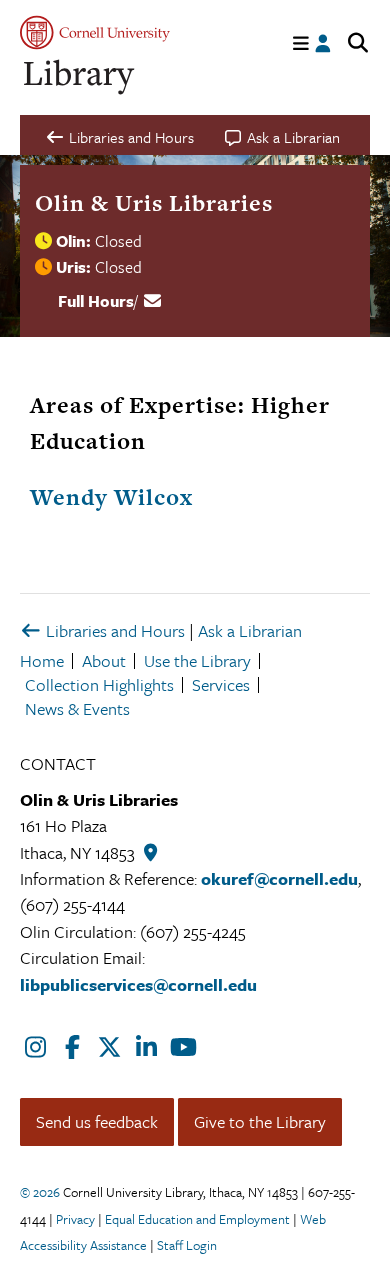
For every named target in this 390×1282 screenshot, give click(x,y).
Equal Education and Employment (197, 1219)
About (104, 660)
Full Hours (96, 301)
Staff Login (187, 1245)
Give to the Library (260, 1121)
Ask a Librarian (250, 630)
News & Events (77, 708)
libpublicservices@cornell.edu (138, 984)
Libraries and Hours (113, 630)
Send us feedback (97, 1121)
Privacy (75, 1219)
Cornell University (95, 32)
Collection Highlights (99, 684)
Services (221, 684)
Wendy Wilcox (111, 497)
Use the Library (197, 660)
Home (42, 660)
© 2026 (40, 1192)
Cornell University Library (80, 77)
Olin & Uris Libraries (154, 203)
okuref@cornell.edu (279, 878)
